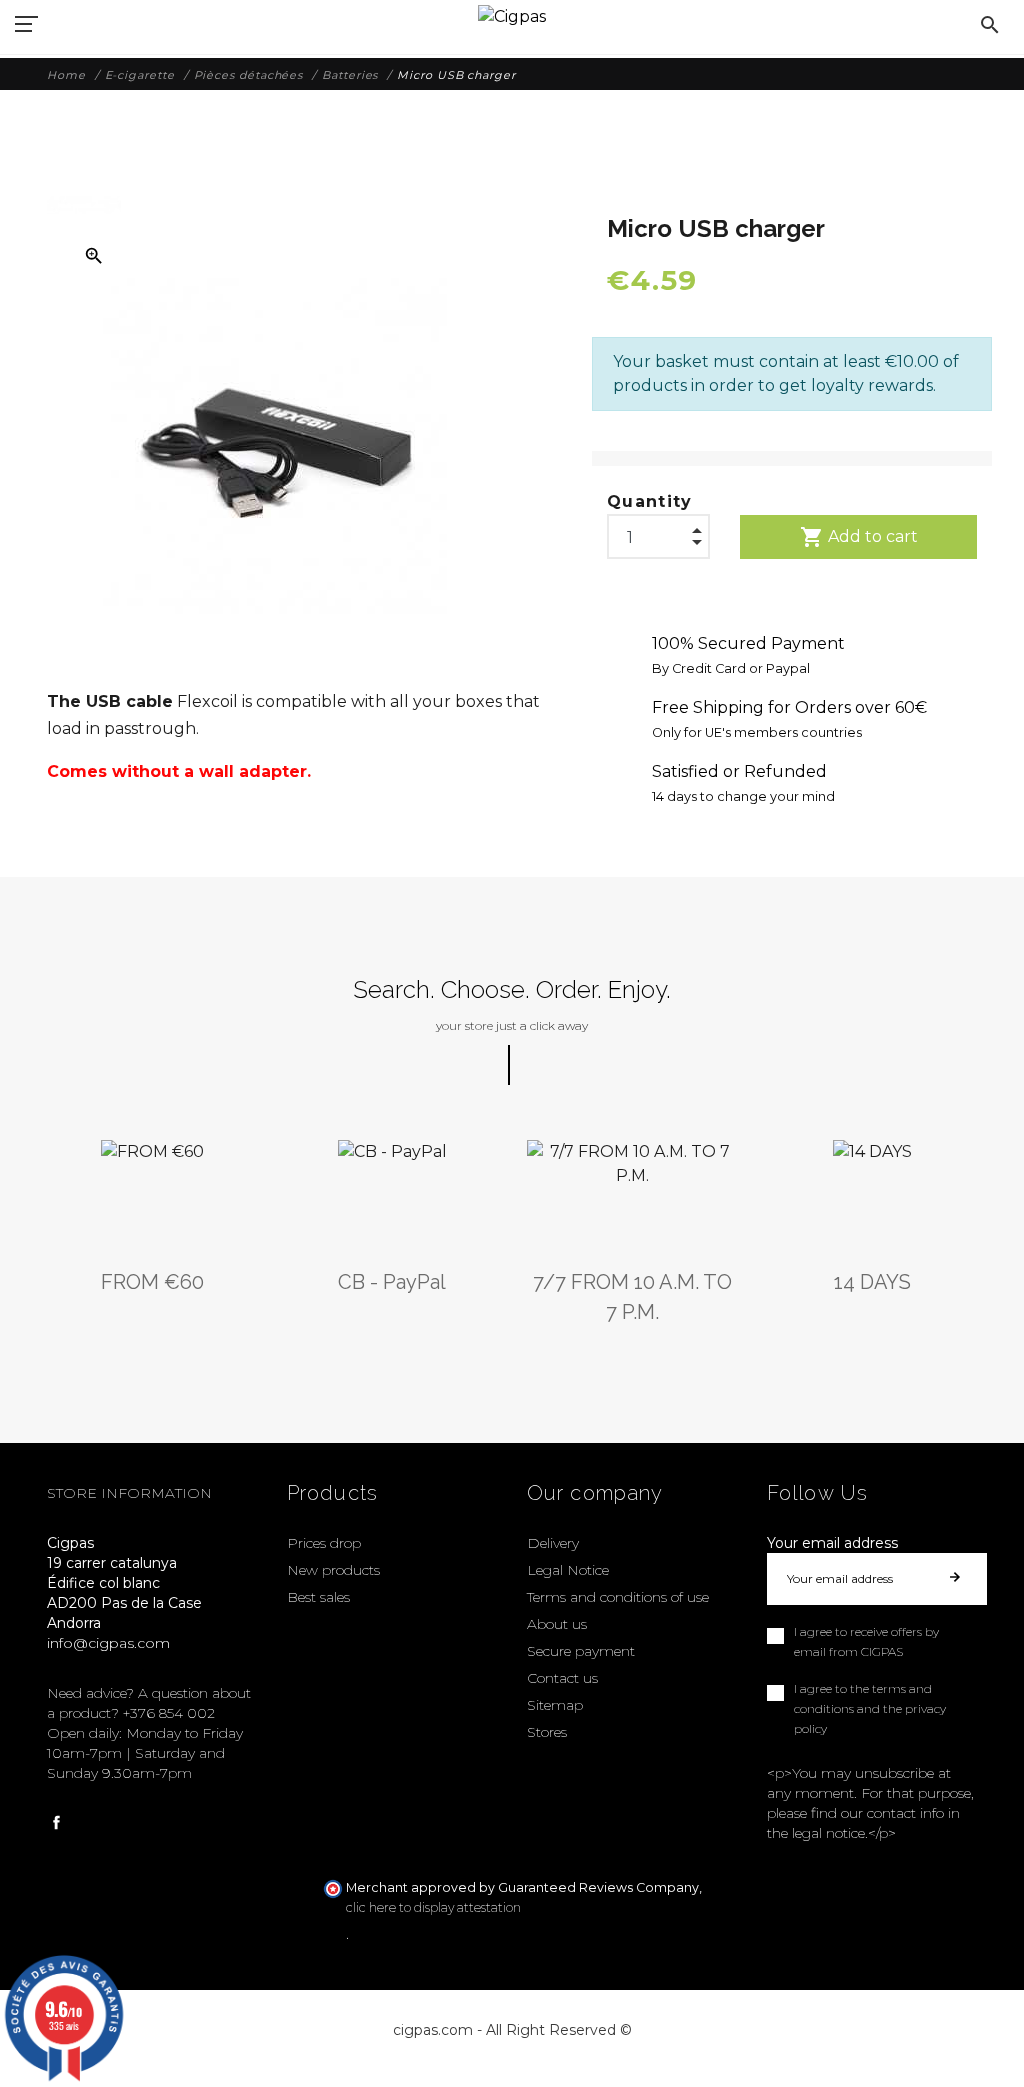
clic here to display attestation (433, 1907)
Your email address (832, 1543)
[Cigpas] (512, 14)
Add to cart (859, 537)
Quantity (650, 501)
